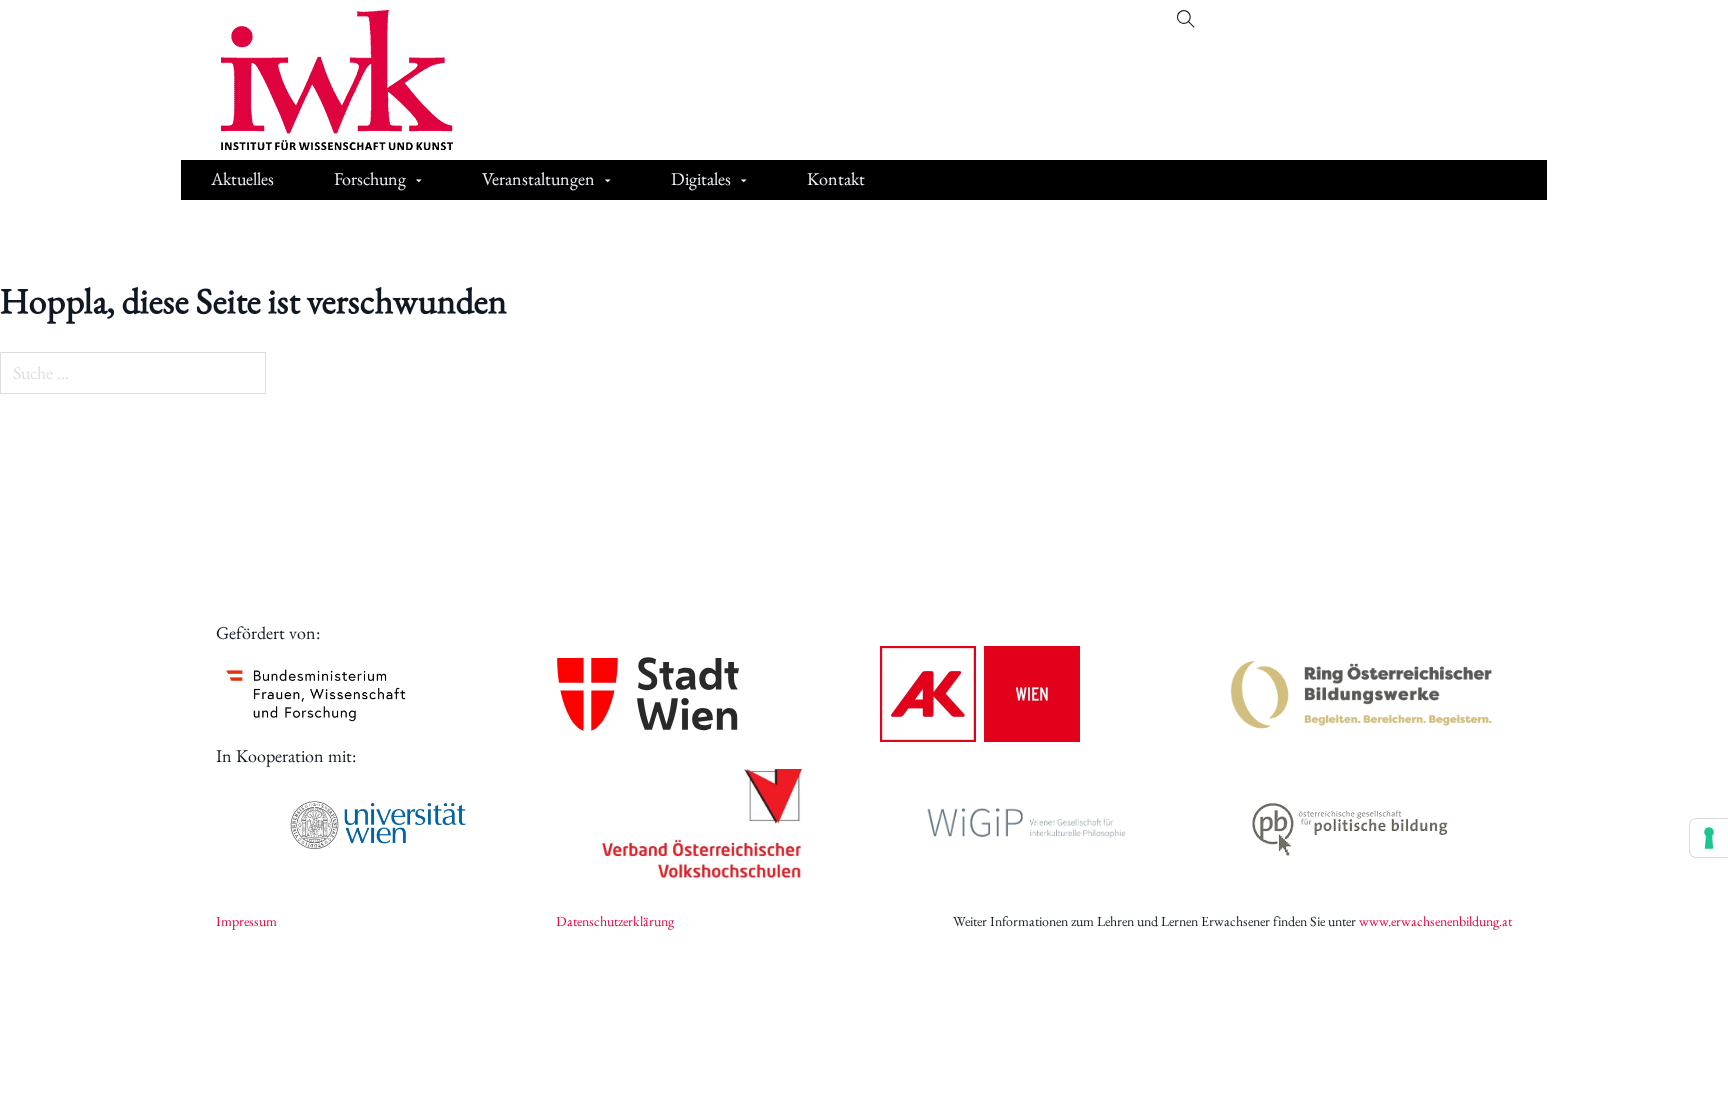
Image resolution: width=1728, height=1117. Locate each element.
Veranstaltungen (538, 178)
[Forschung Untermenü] (419, 181)
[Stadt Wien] (648, 693)
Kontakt (836, 178)
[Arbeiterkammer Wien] (980, 694)
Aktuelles (242, 178)
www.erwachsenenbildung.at (1435, 921)
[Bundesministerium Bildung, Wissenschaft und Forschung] (316, 694)
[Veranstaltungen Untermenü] (608, 181)
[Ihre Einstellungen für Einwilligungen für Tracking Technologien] (1709, 838)
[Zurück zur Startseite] (322, 80)
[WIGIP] (1026, 825)
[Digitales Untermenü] (744, 181)
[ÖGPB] (1350, 825)
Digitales (701, 178)
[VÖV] (702, 825)
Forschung (370, 178)
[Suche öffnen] (1186, 19)
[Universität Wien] (378, 825)
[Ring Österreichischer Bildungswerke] (1362, 694)
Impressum (246, 921)
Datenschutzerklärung (615, 921)
